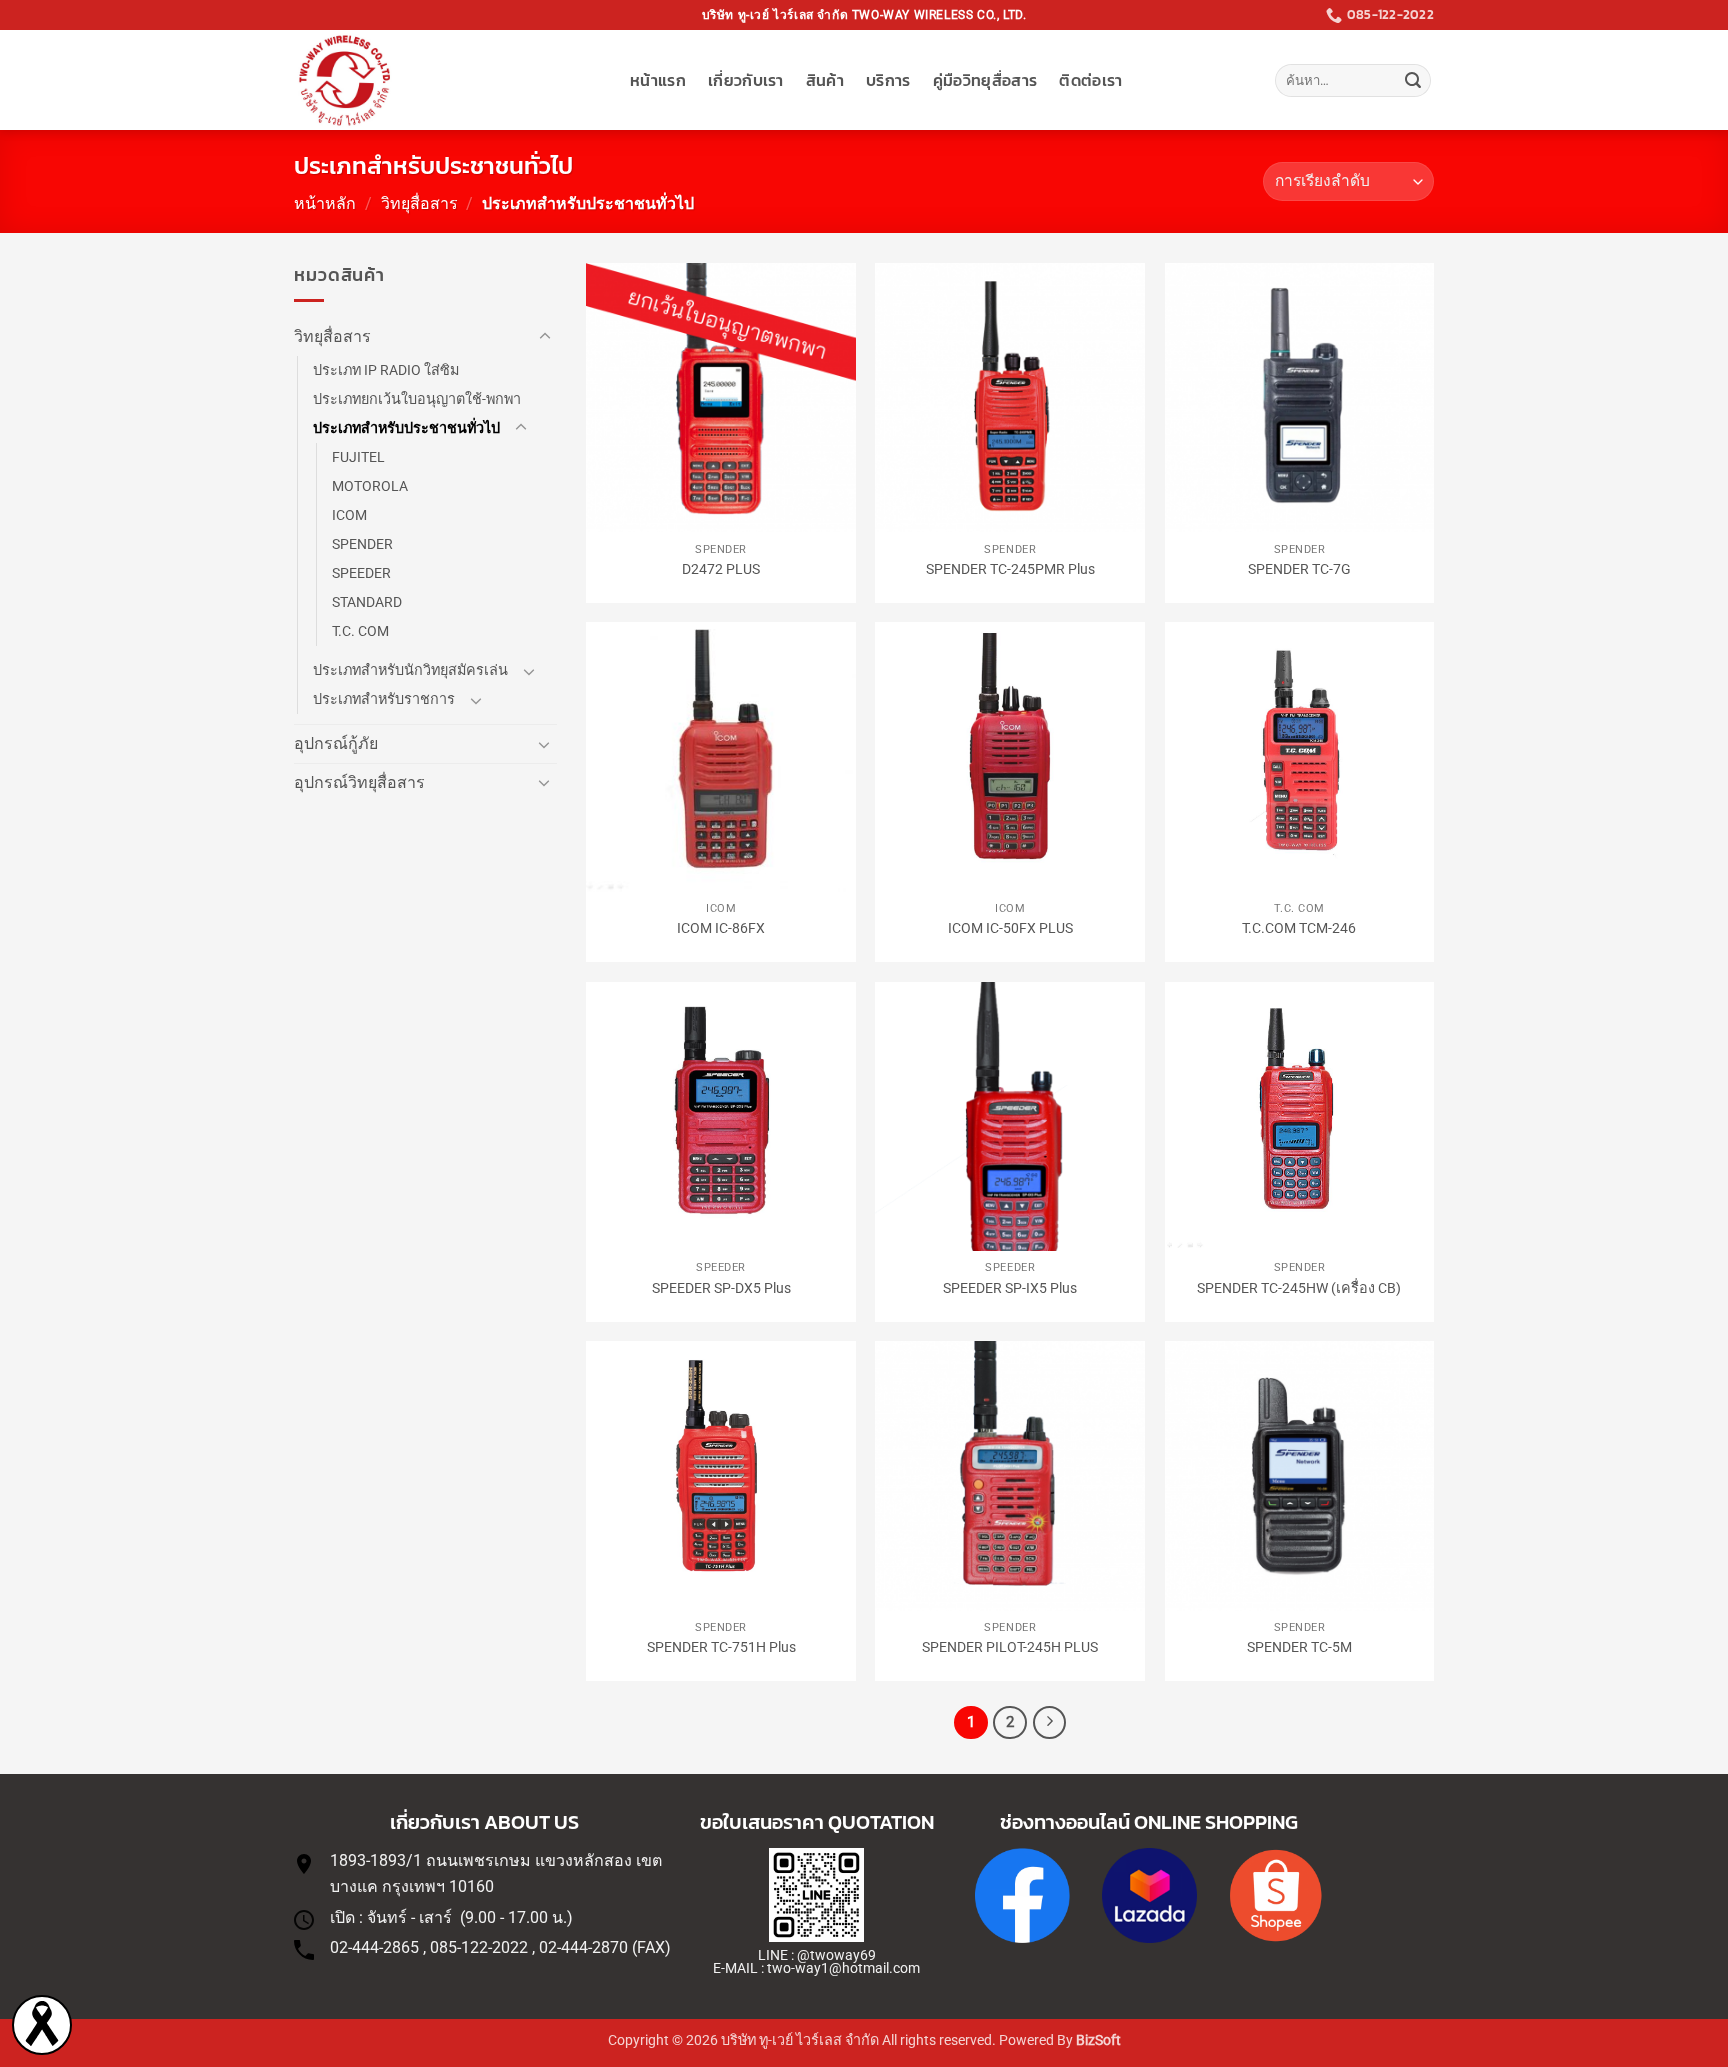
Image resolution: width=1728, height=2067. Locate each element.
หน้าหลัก (325, 203)
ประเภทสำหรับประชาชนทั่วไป (406, 428)
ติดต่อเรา (1090, 80)
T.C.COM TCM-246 (1299, 928)
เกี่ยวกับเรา (746, 80)
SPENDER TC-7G (1299, 569)
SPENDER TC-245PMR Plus (1010, 569)
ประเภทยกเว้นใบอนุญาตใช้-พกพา (417, 399)
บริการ (888, 80)
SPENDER (362, 544)
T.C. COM (360, 631)
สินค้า (825, 80)
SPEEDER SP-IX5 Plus (1010, 1288)
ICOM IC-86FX (721, 928)
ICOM (349, 515)
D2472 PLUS (721, 569)
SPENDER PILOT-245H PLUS (1010, 1647)
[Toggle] (545, 337)
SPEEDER (361, 573)
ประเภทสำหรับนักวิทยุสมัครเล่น (410, 670)
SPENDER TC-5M (1299, 1647)
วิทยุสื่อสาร (419, 203)
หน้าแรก (658, 80)
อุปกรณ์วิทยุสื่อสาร (359, 782)
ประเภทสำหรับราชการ (384, 699)
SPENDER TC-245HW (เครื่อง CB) (1299, 1288)
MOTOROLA (370, 486)
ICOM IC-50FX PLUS (1010, 928)
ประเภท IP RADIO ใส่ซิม (386, 370)
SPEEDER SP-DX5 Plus (721, 1288)
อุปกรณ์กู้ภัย (336, 743)
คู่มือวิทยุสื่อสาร (985, 80)
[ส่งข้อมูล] (1413, 81)
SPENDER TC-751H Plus (721, 1647)
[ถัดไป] (1050, 1723)
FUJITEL (358, 457)
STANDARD (367, 602)
